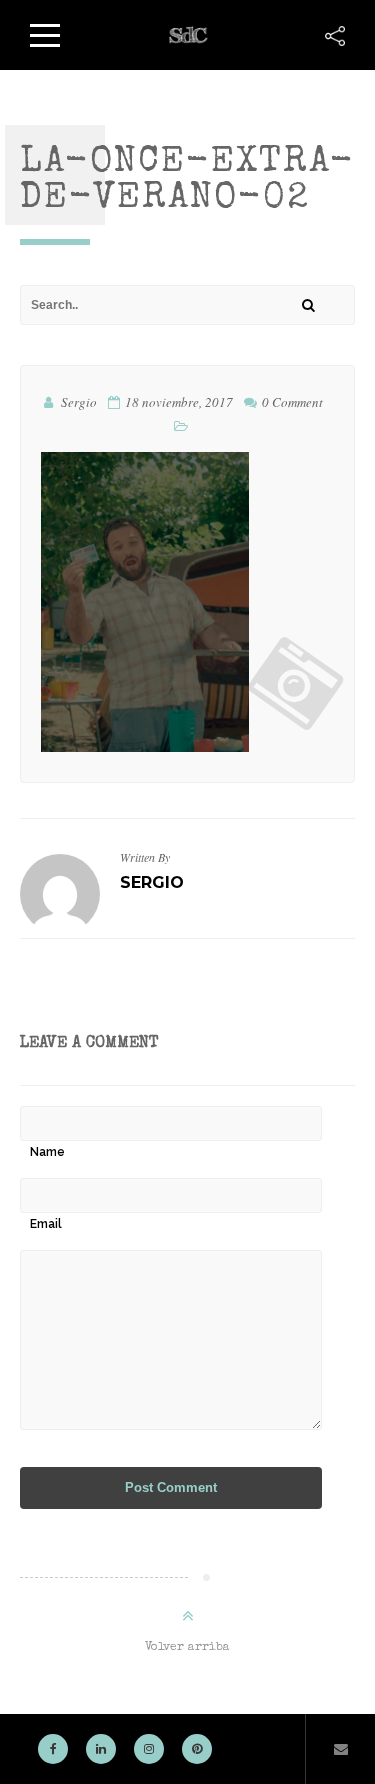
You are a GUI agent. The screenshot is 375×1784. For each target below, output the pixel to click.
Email (46, 1224)
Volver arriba (187, 1648)
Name (47, 1152)
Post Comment (171, 1487)
